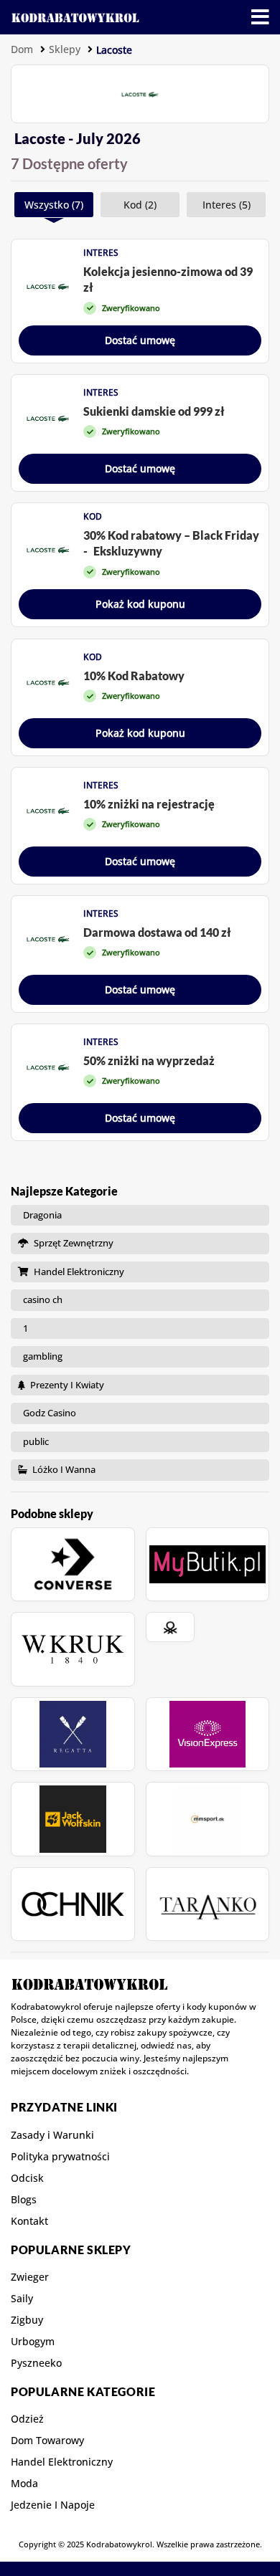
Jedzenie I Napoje (53, 2505)
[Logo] (75, 17)
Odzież (27, 2419)
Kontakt (29, 2221)
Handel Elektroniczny (62, 2462)
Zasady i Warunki (52, 2135)
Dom (22, 49)
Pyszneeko (36, 2363)
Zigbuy (27, 2320)
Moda (24, 2484)
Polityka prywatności (60, 2157)
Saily (22, 2299)
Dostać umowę (140, 340)
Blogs (24, 2200)
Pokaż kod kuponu (140, 604)
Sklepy (65, 49)
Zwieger (30, 2277)
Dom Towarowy (47, 2441)
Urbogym (33, 2342)
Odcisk (27, 2178)
